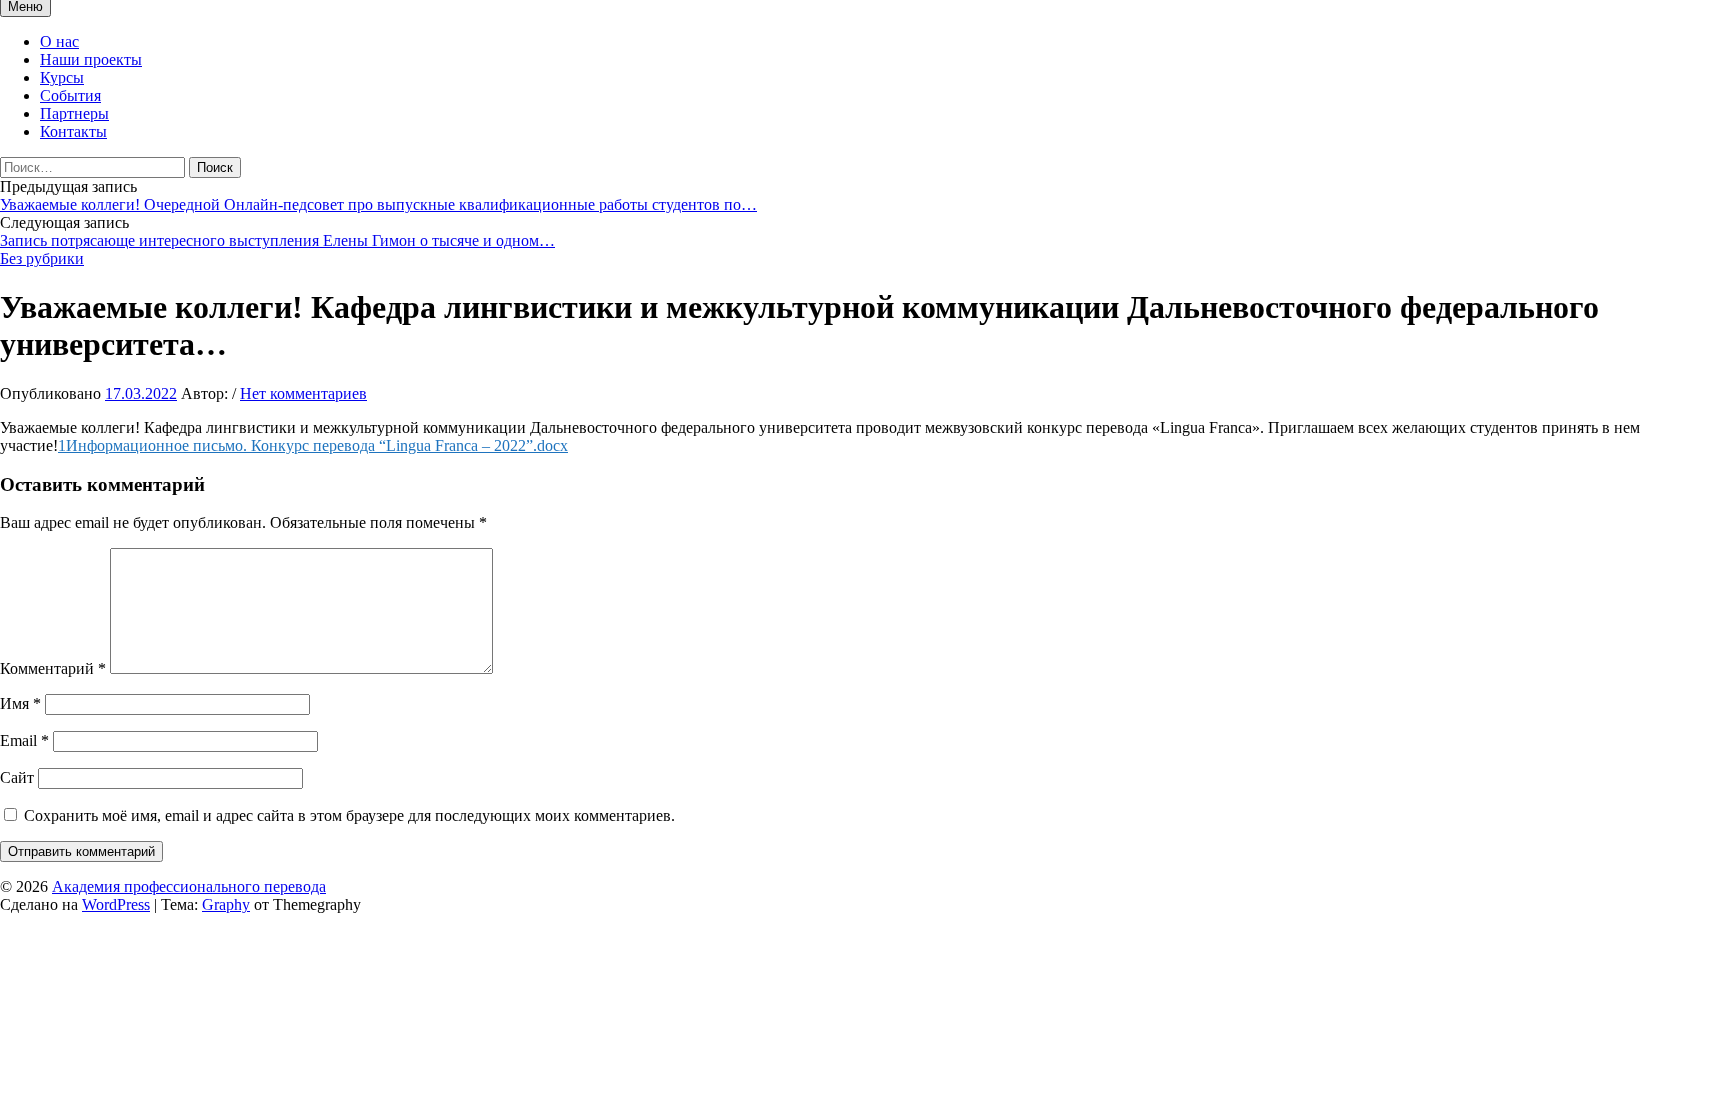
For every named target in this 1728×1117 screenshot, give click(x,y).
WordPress (116, 904)
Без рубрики (42, 258)
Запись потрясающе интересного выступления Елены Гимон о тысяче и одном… (277, 240)
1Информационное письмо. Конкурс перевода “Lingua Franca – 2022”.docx (313, 445)
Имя (20, 703)
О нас (59, 41)
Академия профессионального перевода (189, 886)
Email (24, 740)
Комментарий (53, 668)
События (70, 95)
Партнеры (74, 113)
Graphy (226, 904)
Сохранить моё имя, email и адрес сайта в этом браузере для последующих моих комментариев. (349, 815)
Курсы (62, 77)
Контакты (73, 131)
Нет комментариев (303, 393)
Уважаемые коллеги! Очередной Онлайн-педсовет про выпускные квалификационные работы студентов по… (378, 204)
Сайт (17, 777)
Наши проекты (91, 59)
